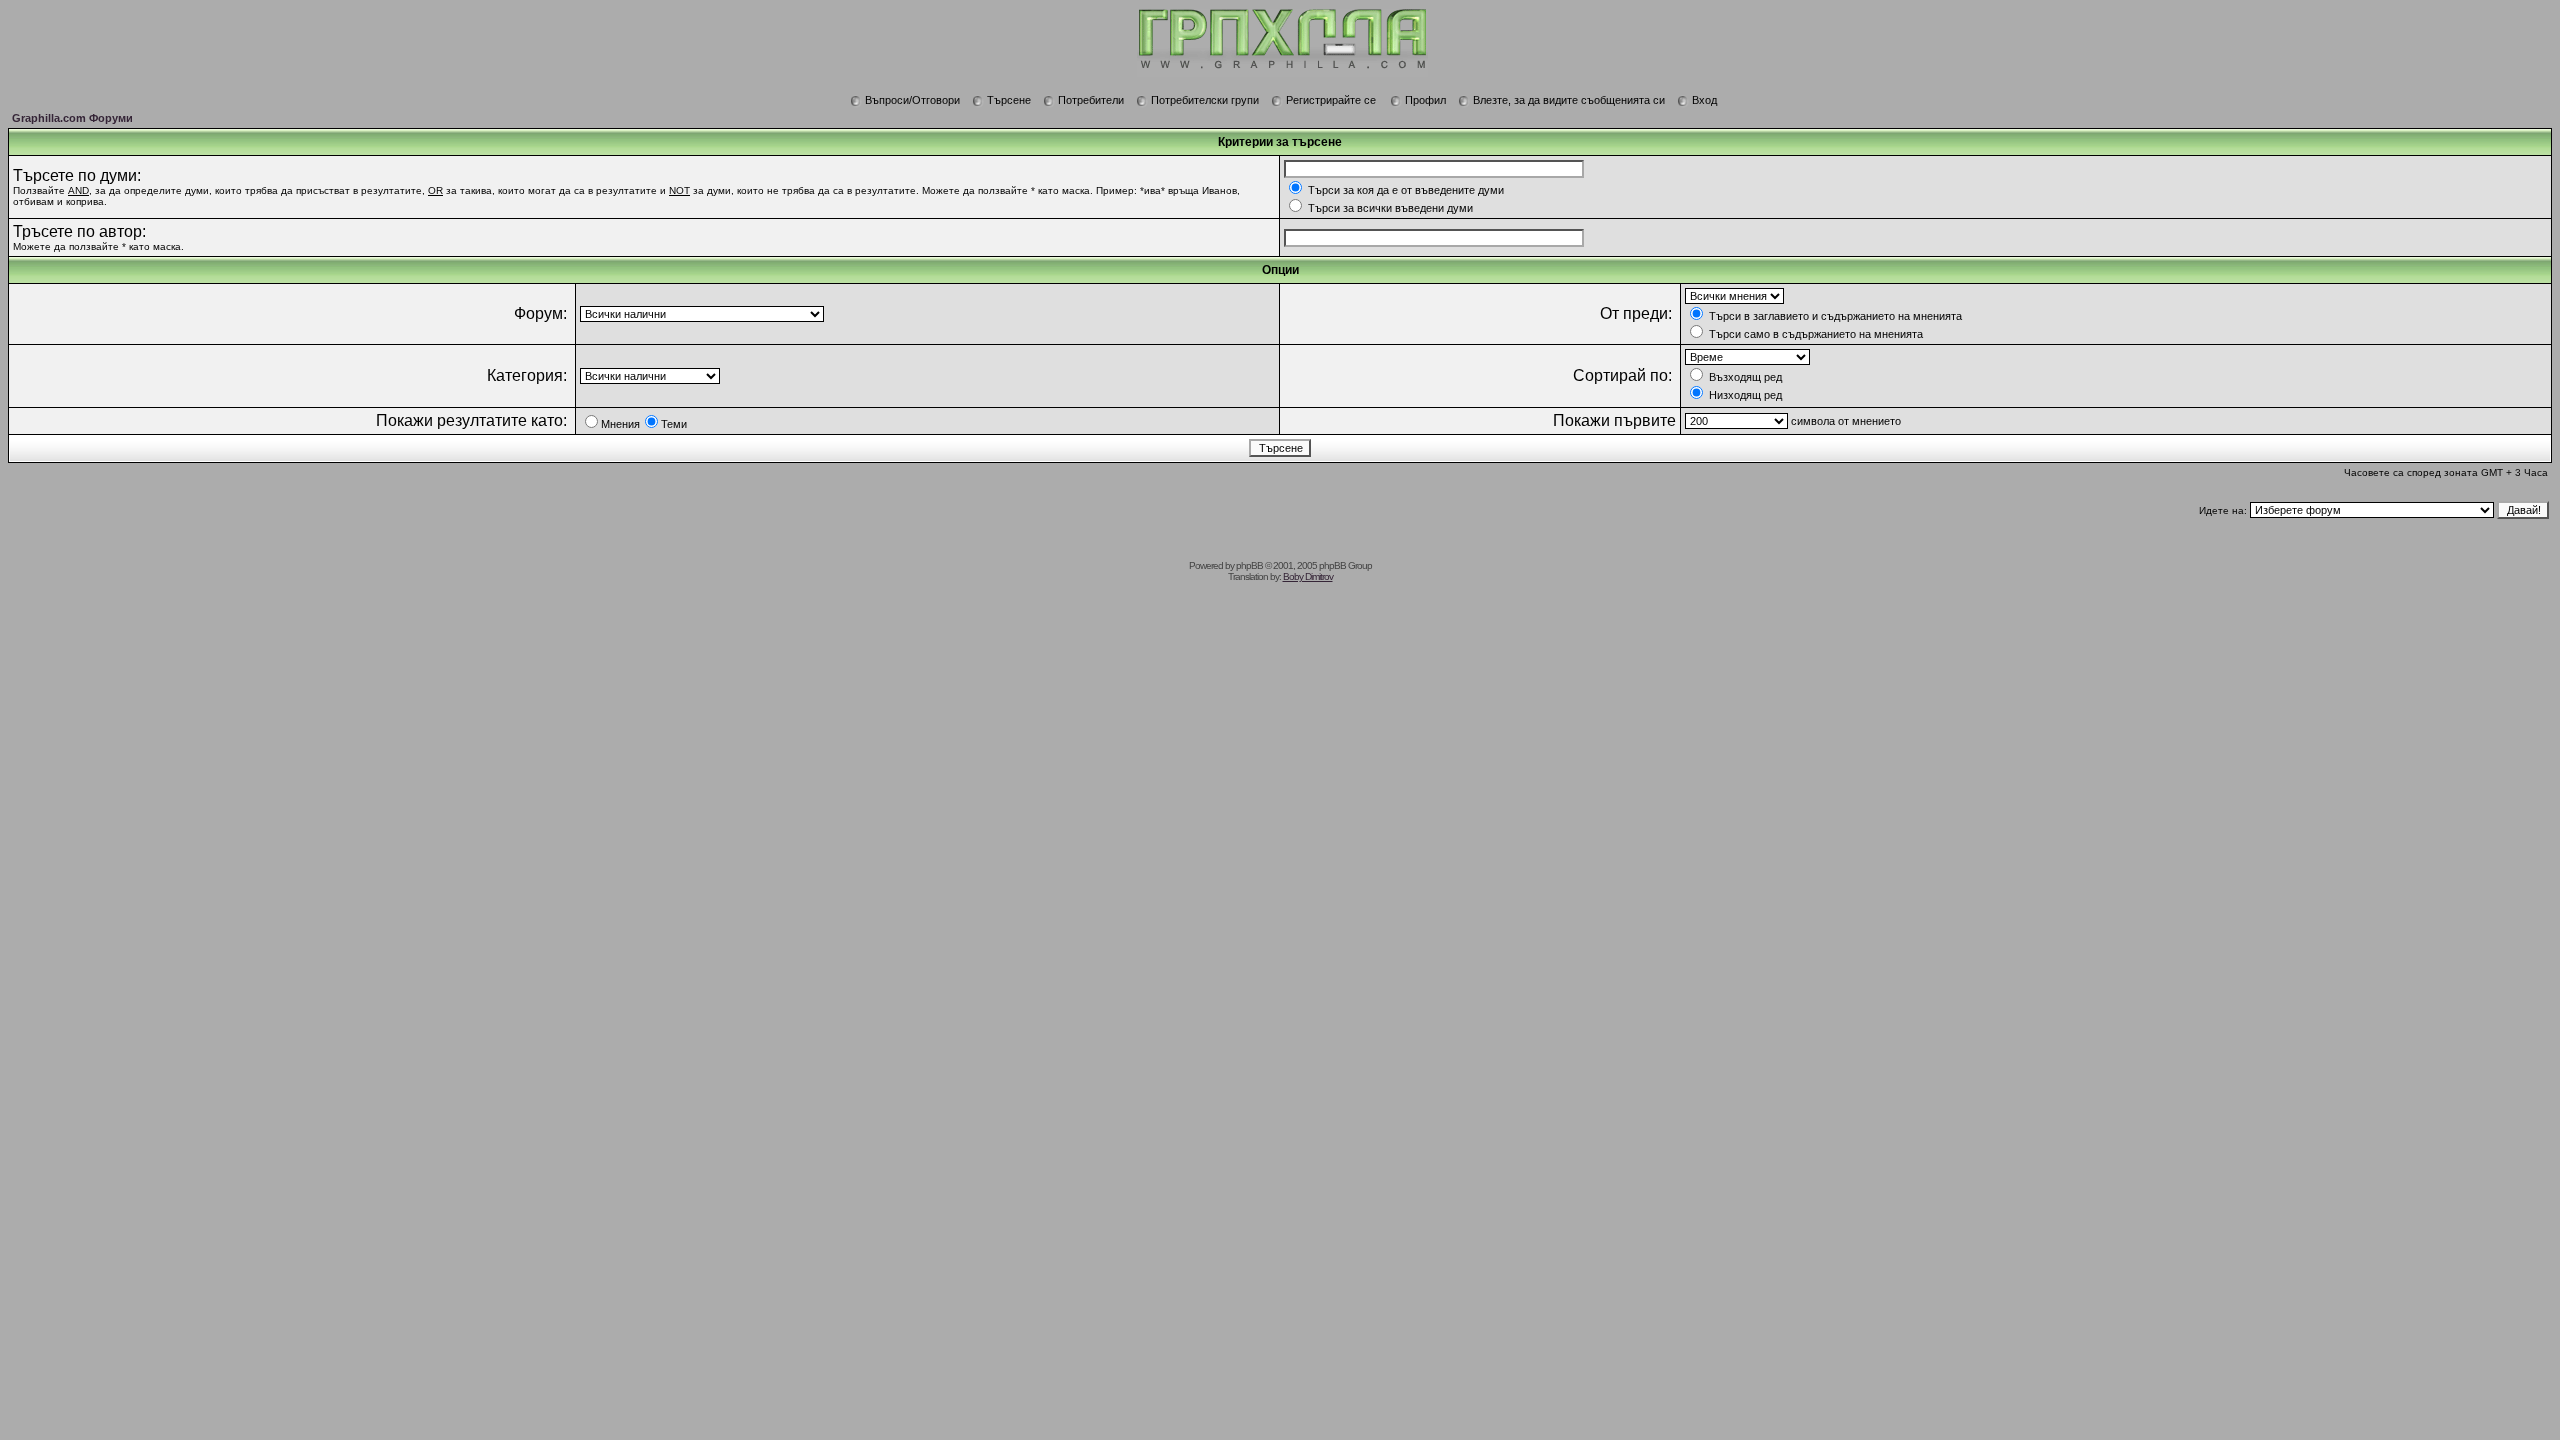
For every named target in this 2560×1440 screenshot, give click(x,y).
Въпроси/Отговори (912, 100)
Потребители (1091, 100)
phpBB (1249, 565)
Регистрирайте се (1331, 100)
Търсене (1009, 100)
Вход (1704, 100)
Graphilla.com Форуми (72, 118)
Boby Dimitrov (1308, 576)
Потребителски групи (1205, 100)
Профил (1425, 100)
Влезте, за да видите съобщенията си (1569, 100)
